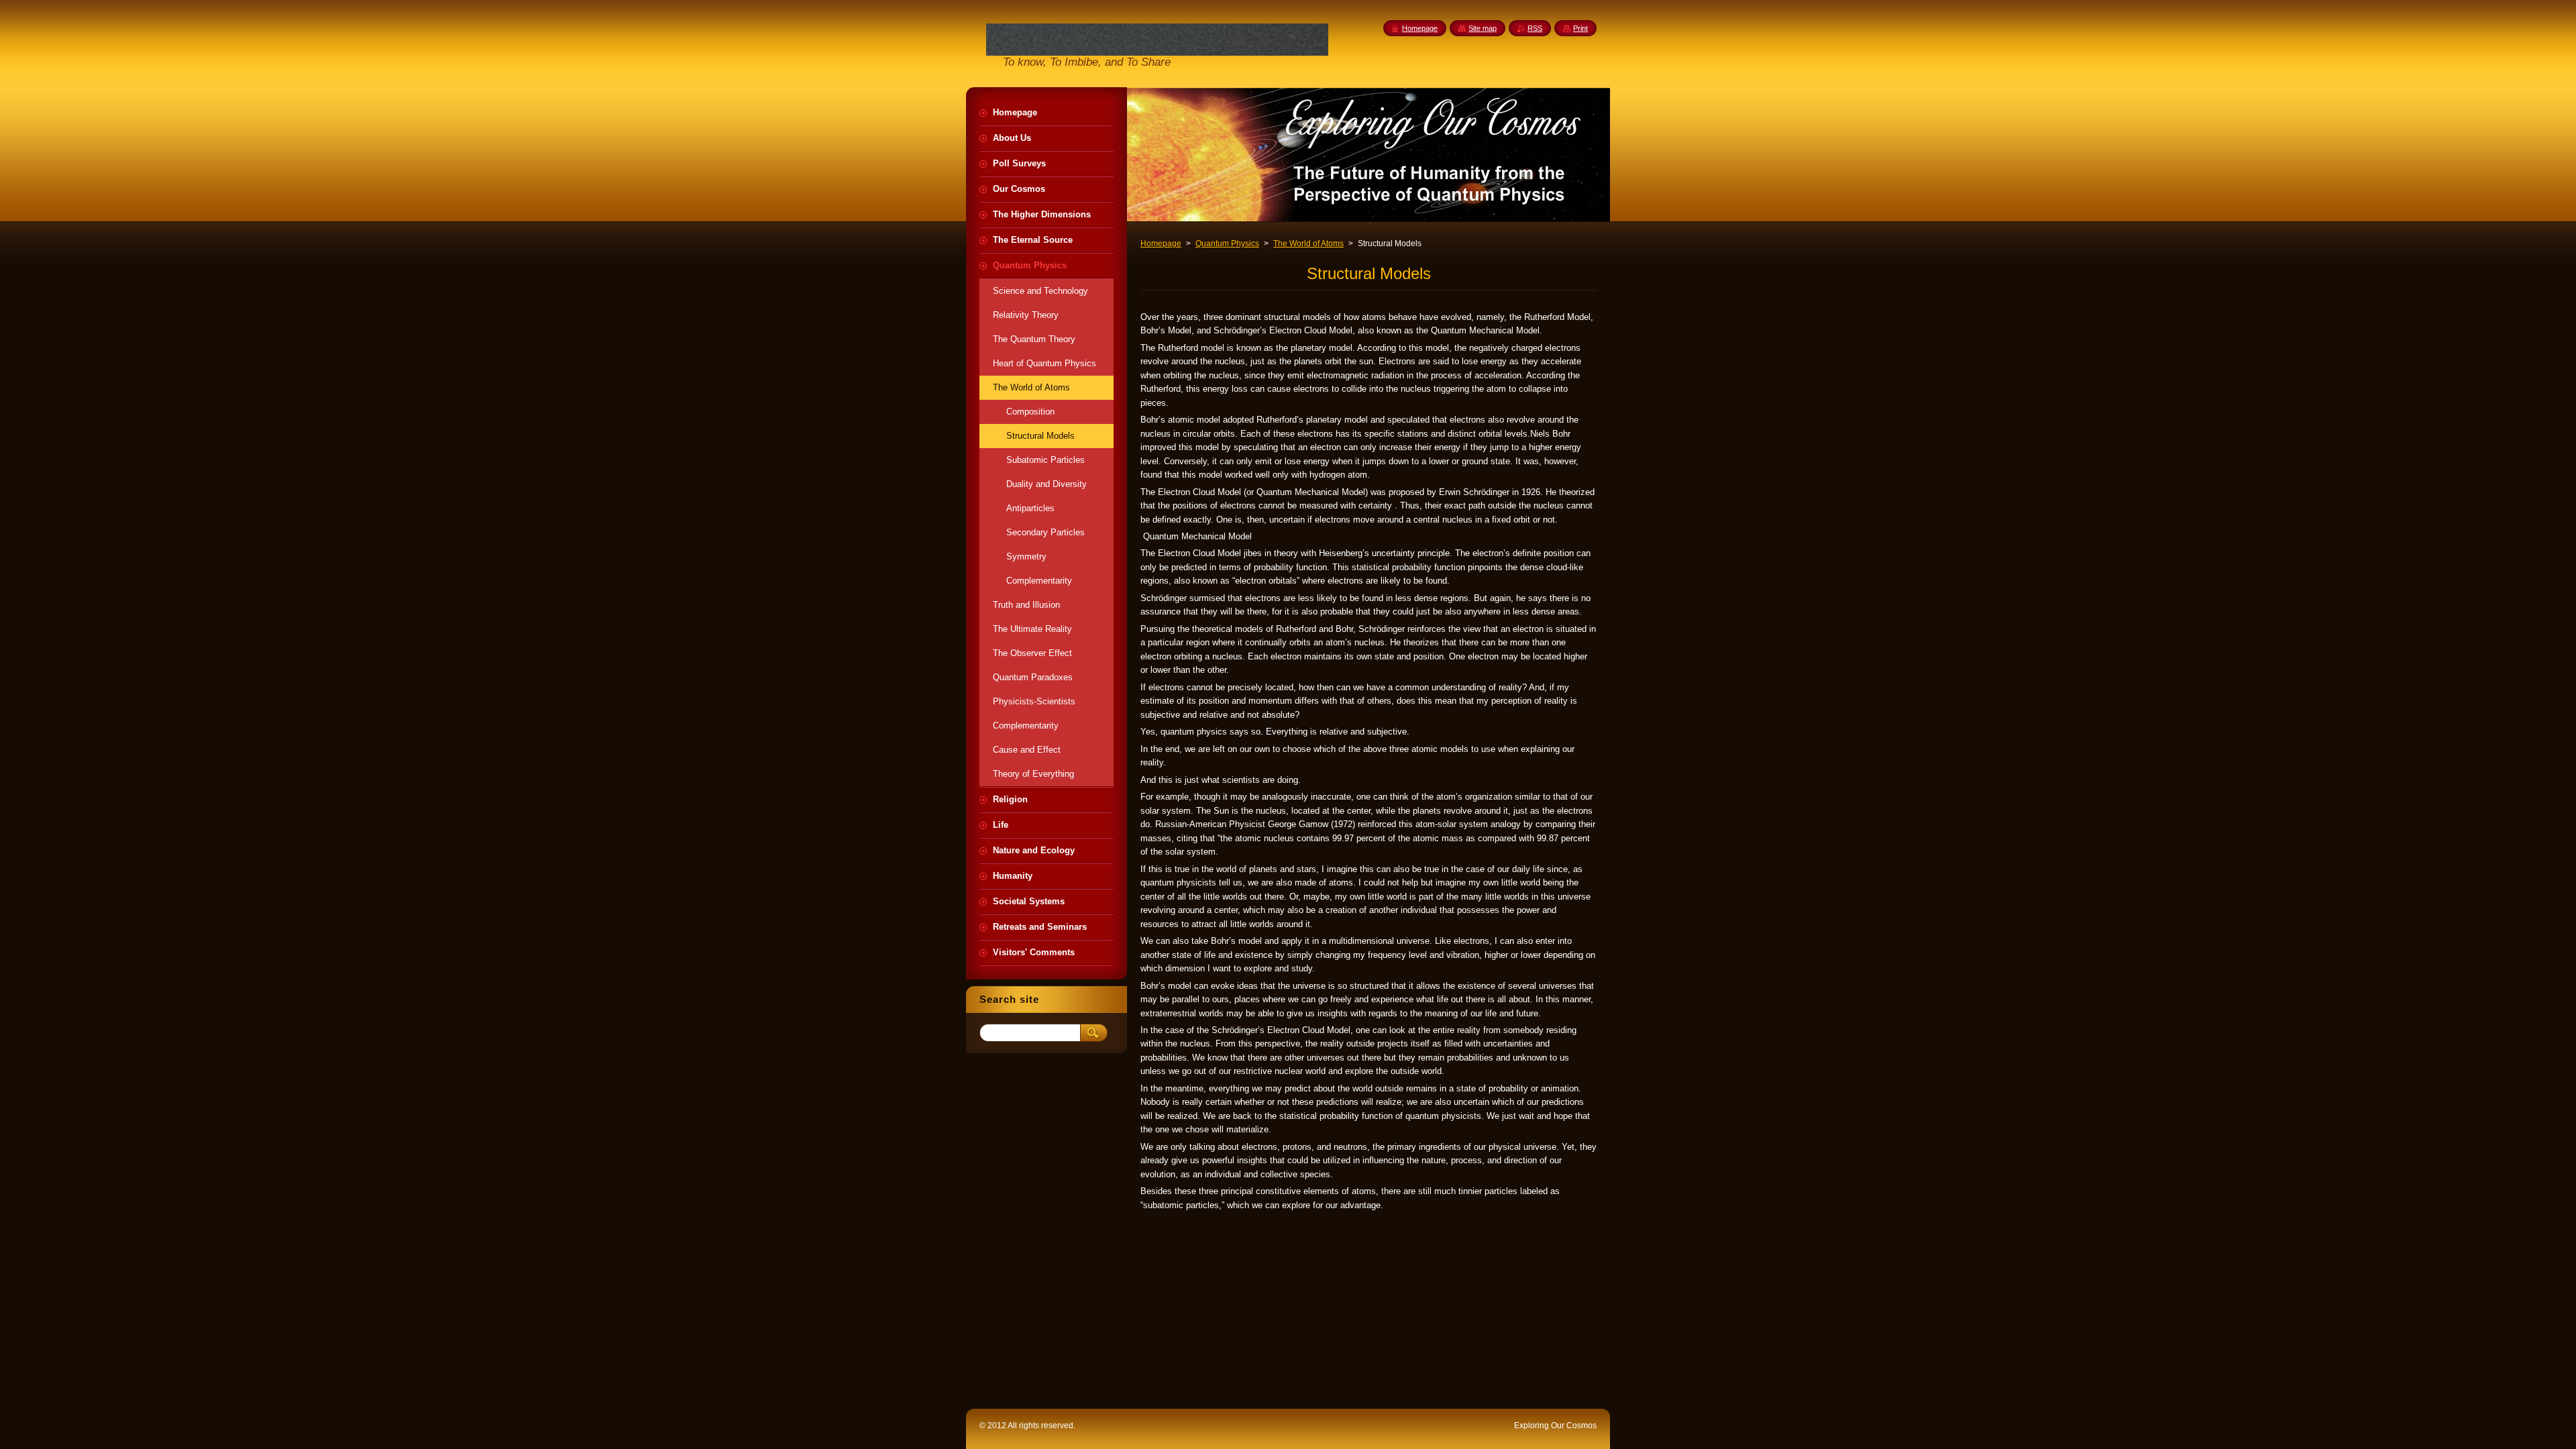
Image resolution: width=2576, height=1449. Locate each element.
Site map (1483, 28)
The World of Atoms (1308, 244)
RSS (1535, 28)
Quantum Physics (1227, 244)
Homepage (1161, 244)
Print (1580, 28)
